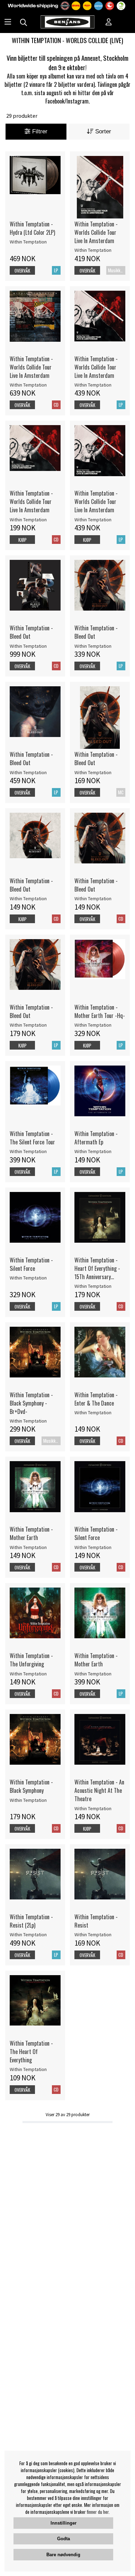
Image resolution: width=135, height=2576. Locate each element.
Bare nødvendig (63, 2555)
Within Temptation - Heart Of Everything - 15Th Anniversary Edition (97, 1268)
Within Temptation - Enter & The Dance (96, 1399)
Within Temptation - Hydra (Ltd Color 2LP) (32, 228)
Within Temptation (28, 242)
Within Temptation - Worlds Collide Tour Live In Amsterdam (96, 232)
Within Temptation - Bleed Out (31, 632)
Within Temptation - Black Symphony (31, 1786)
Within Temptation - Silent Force (31, 1264)
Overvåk (22, 271)
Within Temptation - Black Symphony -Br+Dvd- (31, 1403)
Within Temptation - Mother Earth (31, 1533)
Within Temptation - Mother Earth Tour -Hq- (100, 1011)
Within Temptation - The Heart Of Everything (31, 2052)
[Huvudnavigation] (8, 23)
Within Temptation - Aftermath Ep (96, 1138)
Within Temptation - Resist (96, 1921)
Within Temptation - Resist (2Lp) (31, 1921)
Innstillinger (64, 2523)
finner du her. (98, 2512)
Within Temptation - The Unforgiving (31, 1660)
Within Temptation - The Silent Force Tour (32, 1138)
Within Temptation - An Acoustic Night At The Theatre (99, 1790)
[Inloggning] (109, 23)
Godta (64, 2539)
